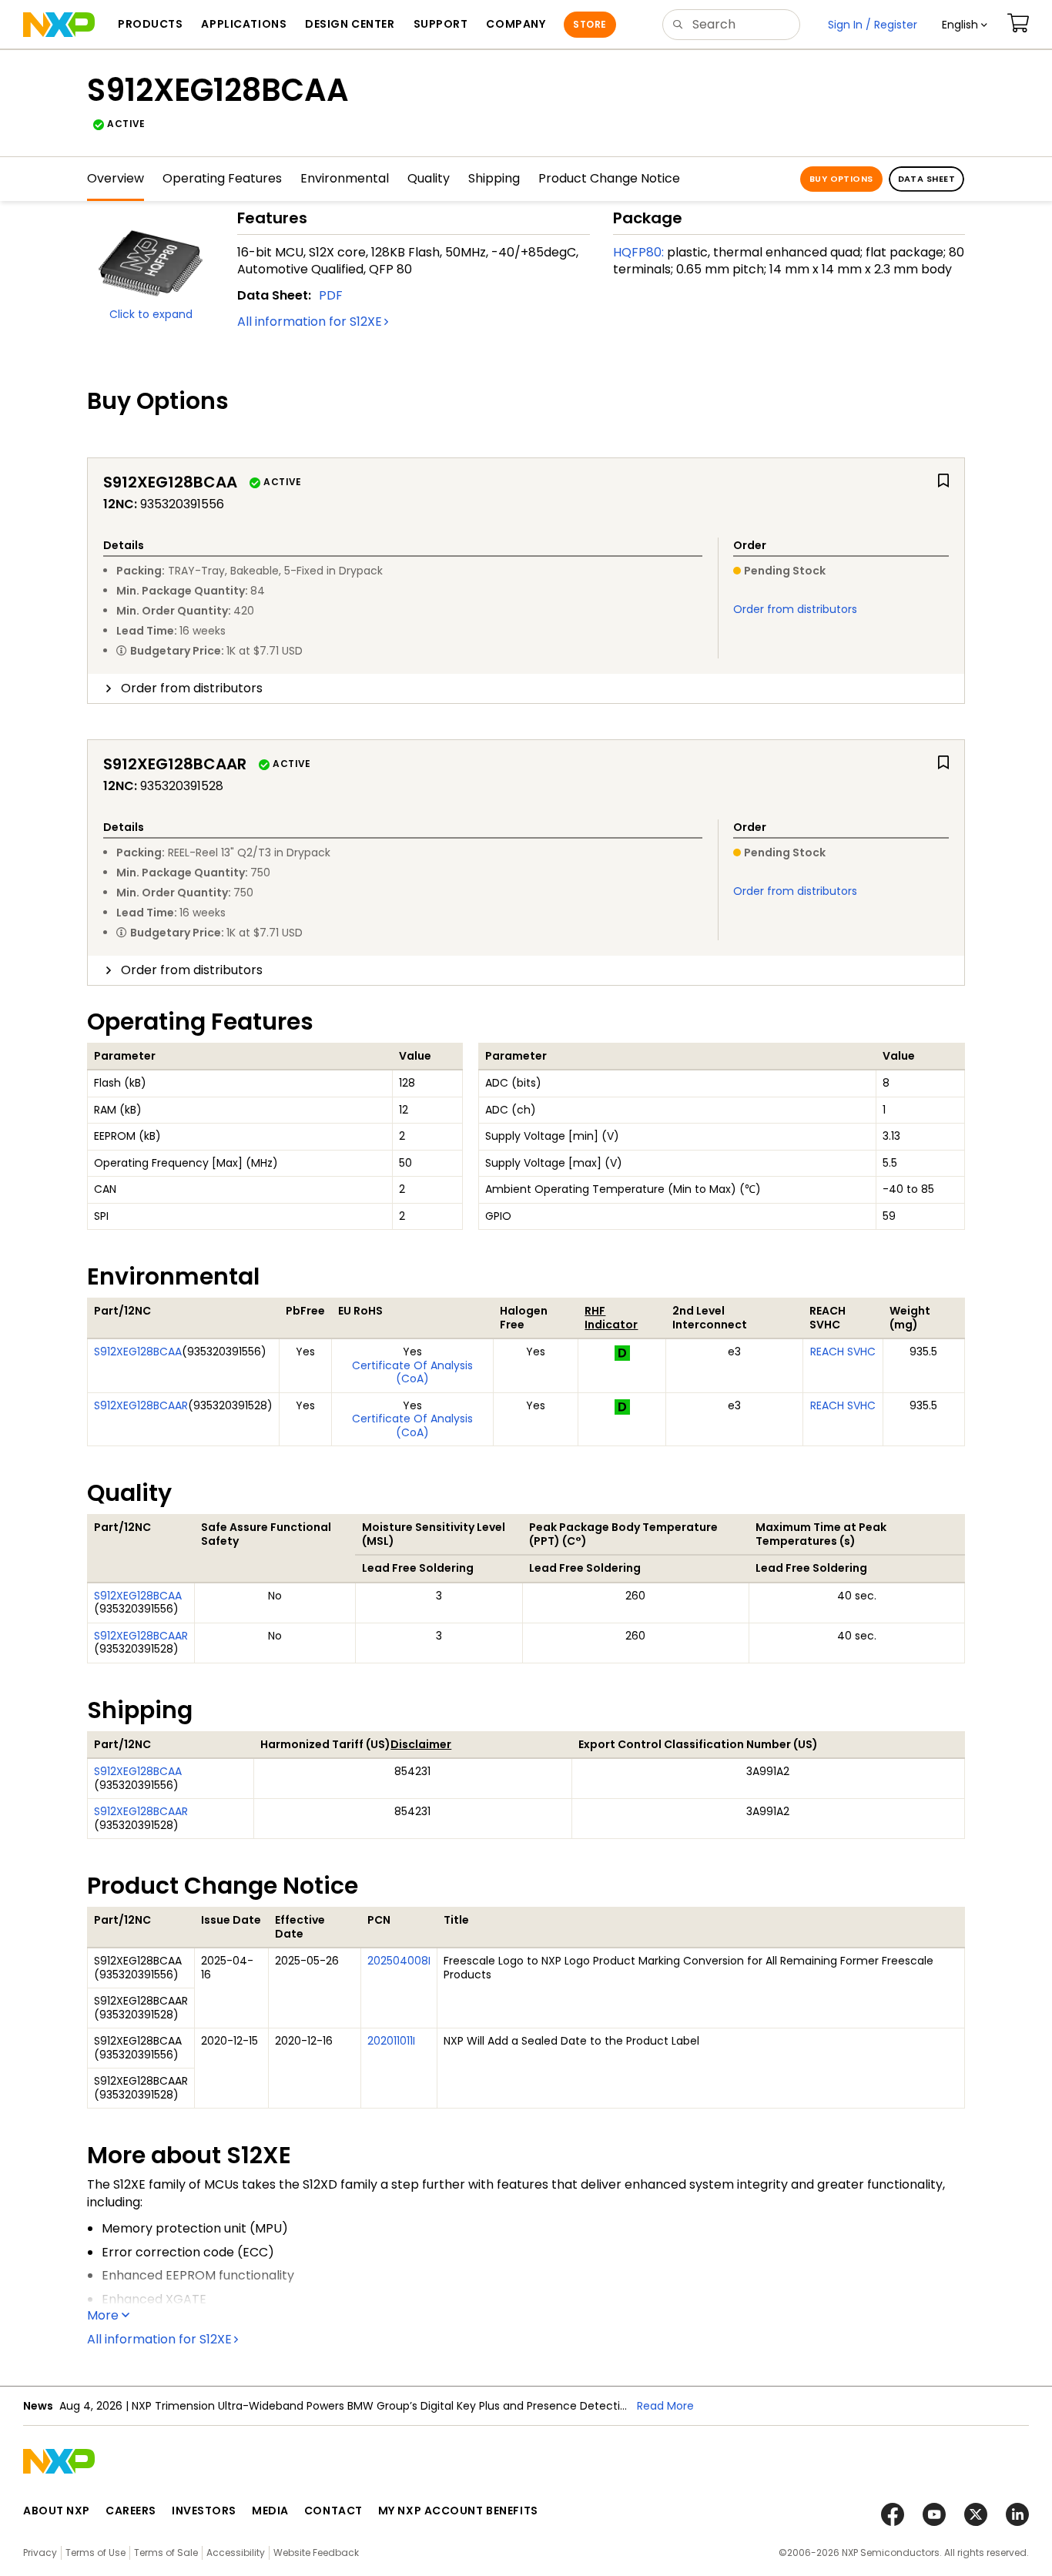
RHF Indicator (611, 1318)
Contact (333, 2511)
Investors (204, 2511)
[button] (965, 25)
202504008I (399, 1961)
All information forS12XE (310, 322)
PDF (331, 295)
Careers (131, 2511)
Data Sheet (926, 179)
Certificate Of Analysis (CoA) (412, 1372)
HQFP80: (638, 252)
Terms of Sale (166, 2553)
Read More (665, 2406)
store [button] (590, 24)
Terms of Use (95, 2553)
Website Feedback (316, 2553)
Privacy (40, 2553)
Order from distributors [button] (192, 688)
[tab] (526, 688)
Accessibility (236, 2553)
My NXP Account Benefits (458, 2511)
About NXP (57, 2511)
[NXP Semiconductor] (59, 25)
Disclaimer (421, 1744)
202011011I (391, 2041)
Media (270, 2511)
